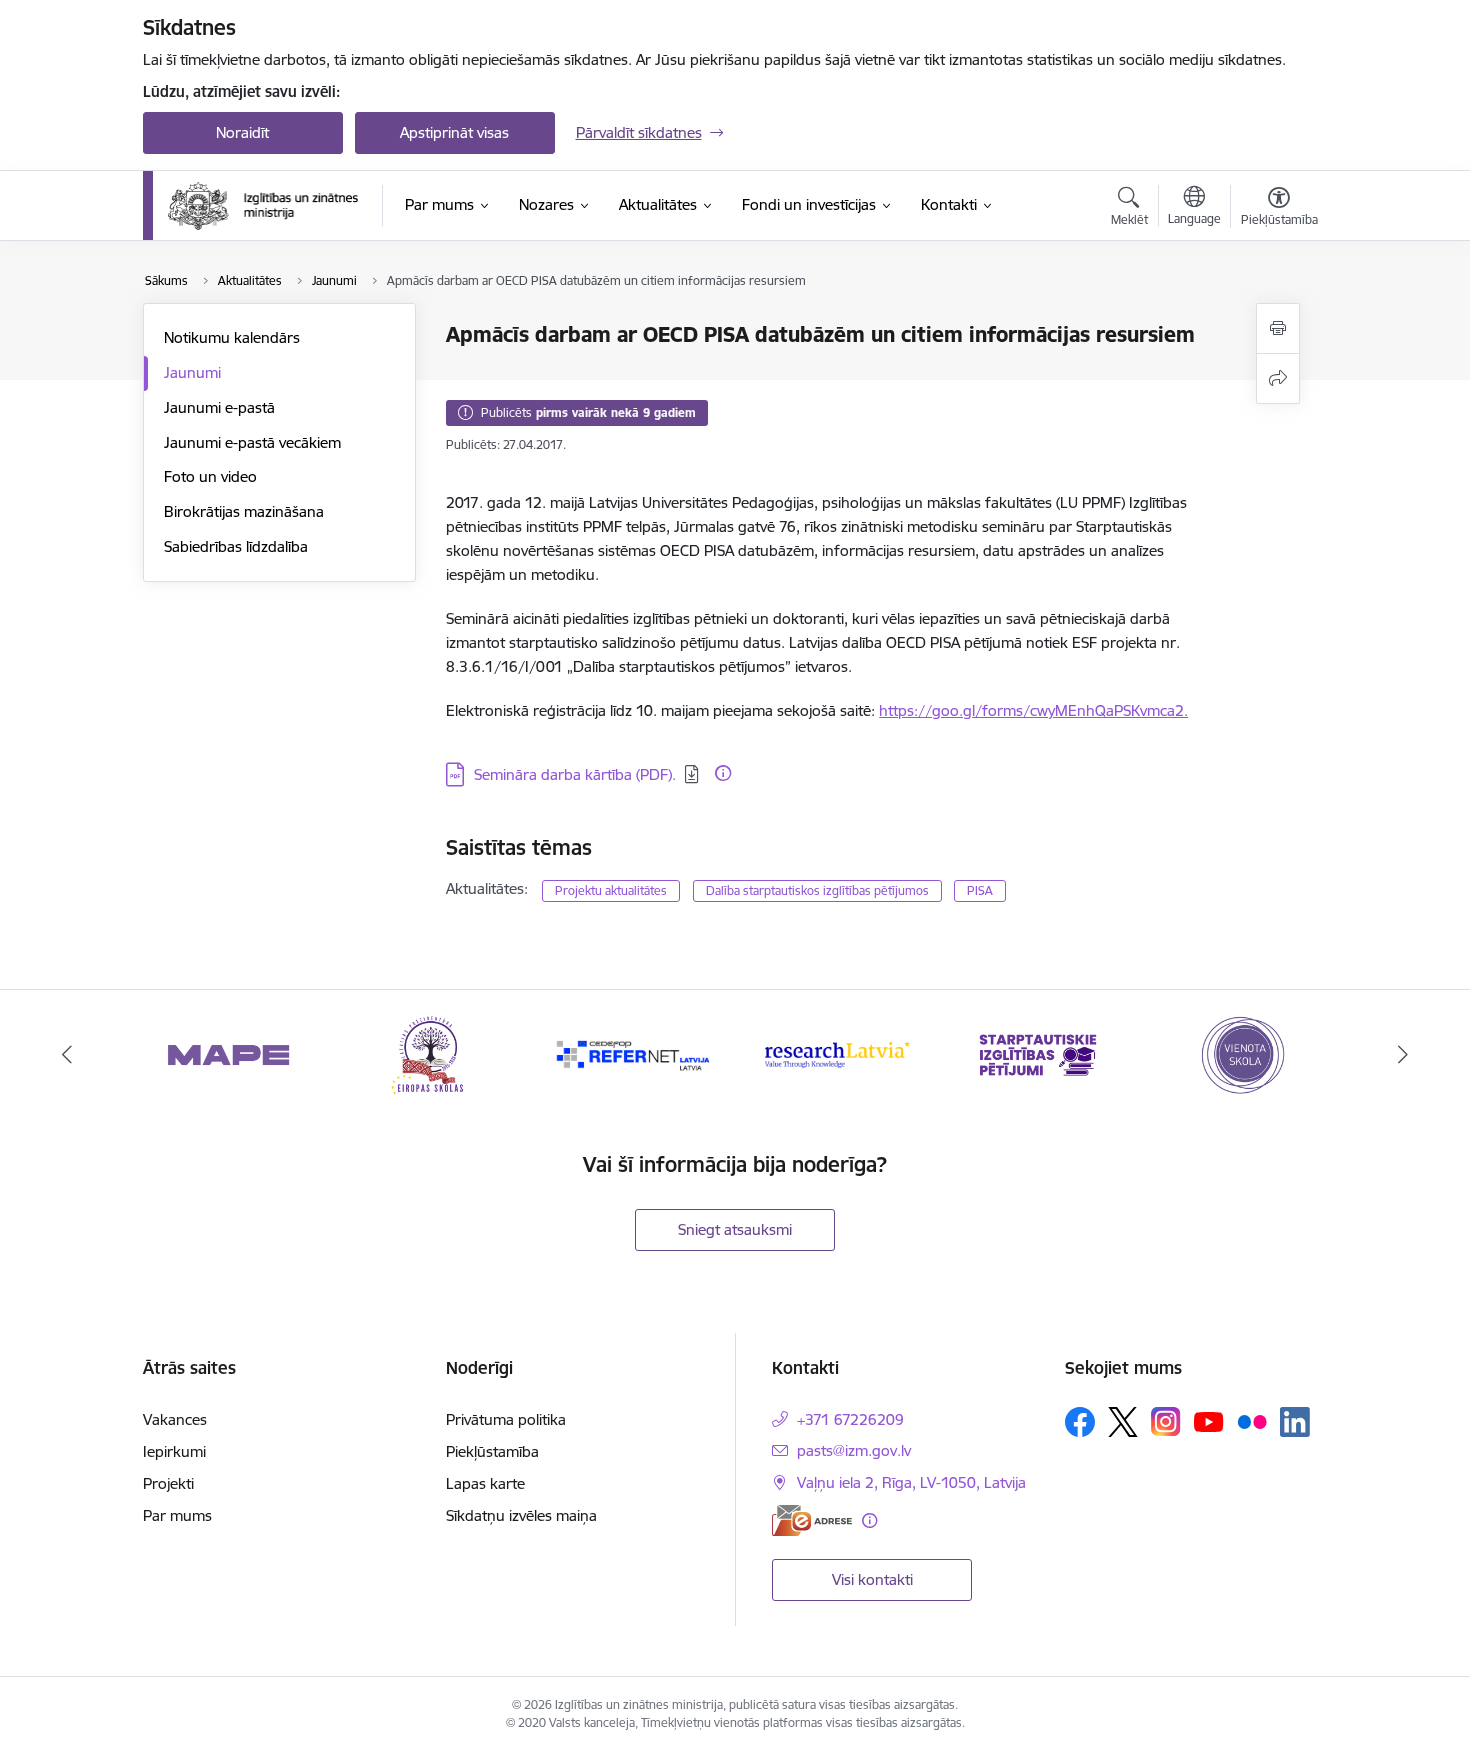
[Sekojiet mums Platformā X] (1123, 1422)
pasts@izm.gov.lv (854, 1450)
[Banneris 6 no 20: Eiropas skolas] (431, 1053)
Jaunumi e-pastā (219, 407)
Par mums (177, 1515)
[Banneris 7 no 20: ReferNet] (634, 1053)
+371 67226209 (850, 1419)
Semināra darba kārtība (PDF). (575, 774)
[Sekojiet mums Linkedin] (1295, 1422)
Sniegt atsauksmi (735, 1229)
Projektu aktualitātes (611, 890)
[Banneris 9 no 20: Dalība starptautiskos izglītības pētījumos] (1038, 1053)
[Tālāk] (1404, 1055)
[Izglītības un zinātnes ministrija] (263, 206)
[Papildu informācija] (723, 773)
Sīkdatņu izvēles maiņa (521, 1515)
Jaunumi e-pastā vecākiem (252, 442)
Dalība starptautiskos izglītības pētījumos (817, 890)
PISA (980, 890)
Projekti (168, 1483)
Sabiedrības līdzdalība (236, 546)
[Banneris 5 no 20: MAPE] (228, 1053)
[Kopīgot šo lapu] (1278, 378)
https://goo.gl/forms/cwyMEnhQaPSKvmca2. (1033, 710)
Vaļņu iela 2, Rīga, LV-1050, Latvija (911, 1482)
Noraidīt (242, 132)
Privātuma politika (506, 1419)
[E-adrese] (812, 1520)
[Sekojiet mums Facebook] (1080, 1422)
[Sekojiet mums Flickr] (1252, 1421)
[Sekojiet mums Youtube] (1209, 1421)
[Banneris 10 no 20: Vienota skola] (1241, 1053)
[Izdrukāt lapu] (1278, 328)
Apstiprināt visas (454, 132)
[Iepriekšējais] (67, 1055)
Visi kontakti (872, 1579)
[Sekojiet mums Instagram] (1166, 1421)
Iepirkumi (174, 1451)
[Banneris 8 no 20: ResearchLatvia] (836, 1053)
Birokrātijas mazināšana (244, 511)
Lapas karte (485, 1483)
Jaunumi (192, 372)
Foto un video (210, 476)
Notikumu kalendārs (232, 337)
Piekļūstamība (492, 1451)
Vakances (175, 1419)
